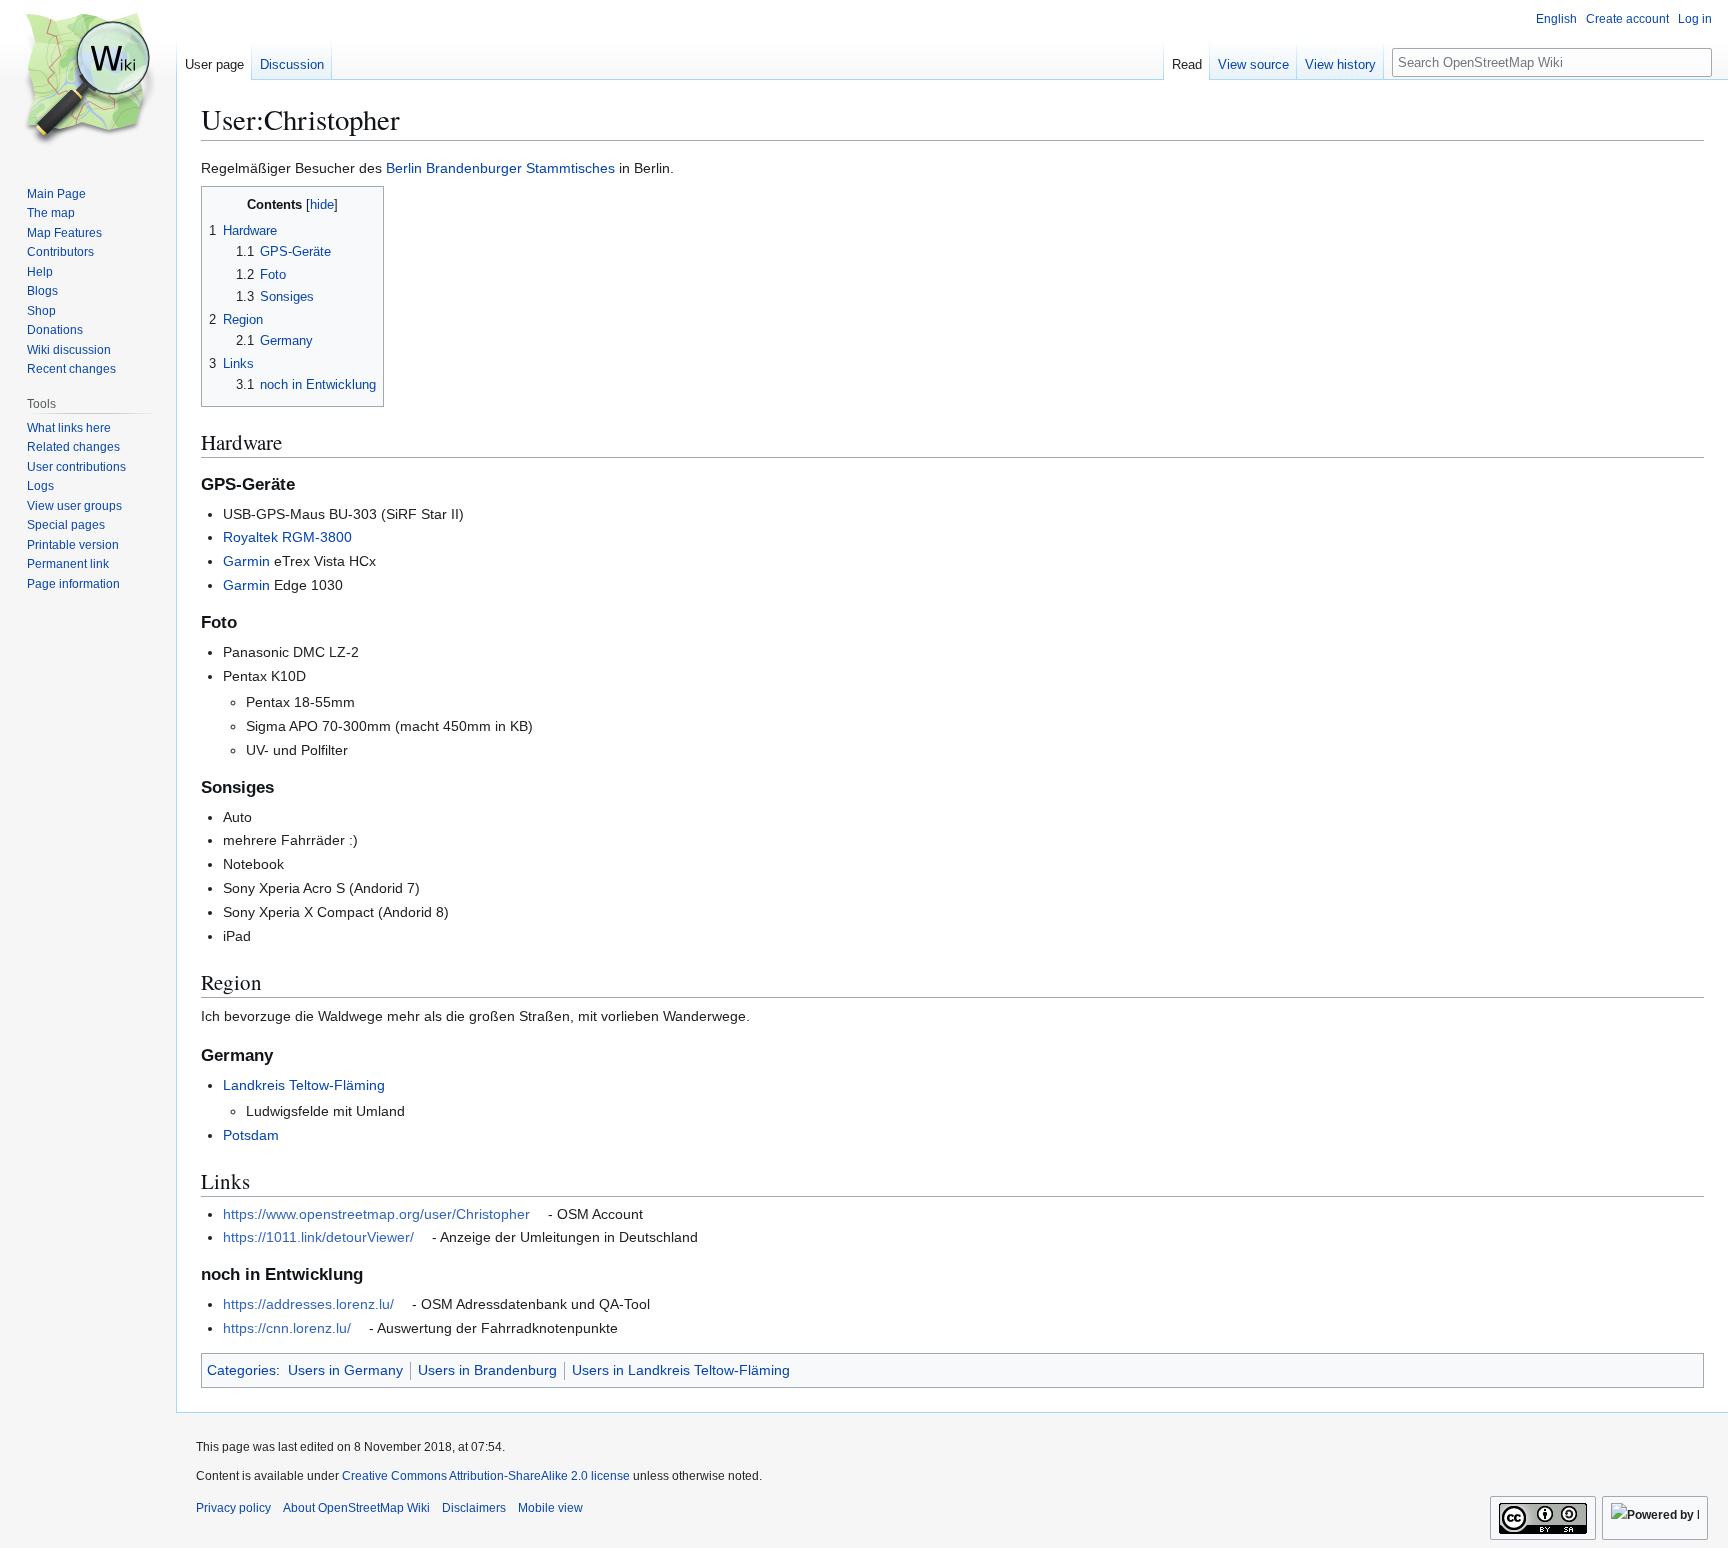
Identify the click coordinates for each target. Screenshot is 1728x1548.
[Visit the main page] (88, 80)
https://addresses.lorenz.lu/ (308, 1304)
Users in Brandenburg (487, 1370)
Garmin (246, 561)
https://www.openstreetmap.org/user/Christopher (376, 1214)
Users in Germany (345, 1370)
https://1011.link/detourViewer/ (318, 1237)
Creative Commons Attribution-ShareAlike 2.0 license (486, 1476)
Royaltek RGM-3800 (287, 537)
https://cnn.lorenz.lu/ (287, 1328)
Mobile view (550, 1508)
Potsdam (251, 1135)
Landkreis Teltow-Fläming (304, 1085)
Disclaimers (474, 1508)
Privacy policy (233, 1508)
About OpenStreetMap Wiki (356, 1508)
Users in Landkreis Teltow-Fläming (681, 1370)
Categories (241, 1370)
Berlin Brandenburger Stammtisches (500, 168)
